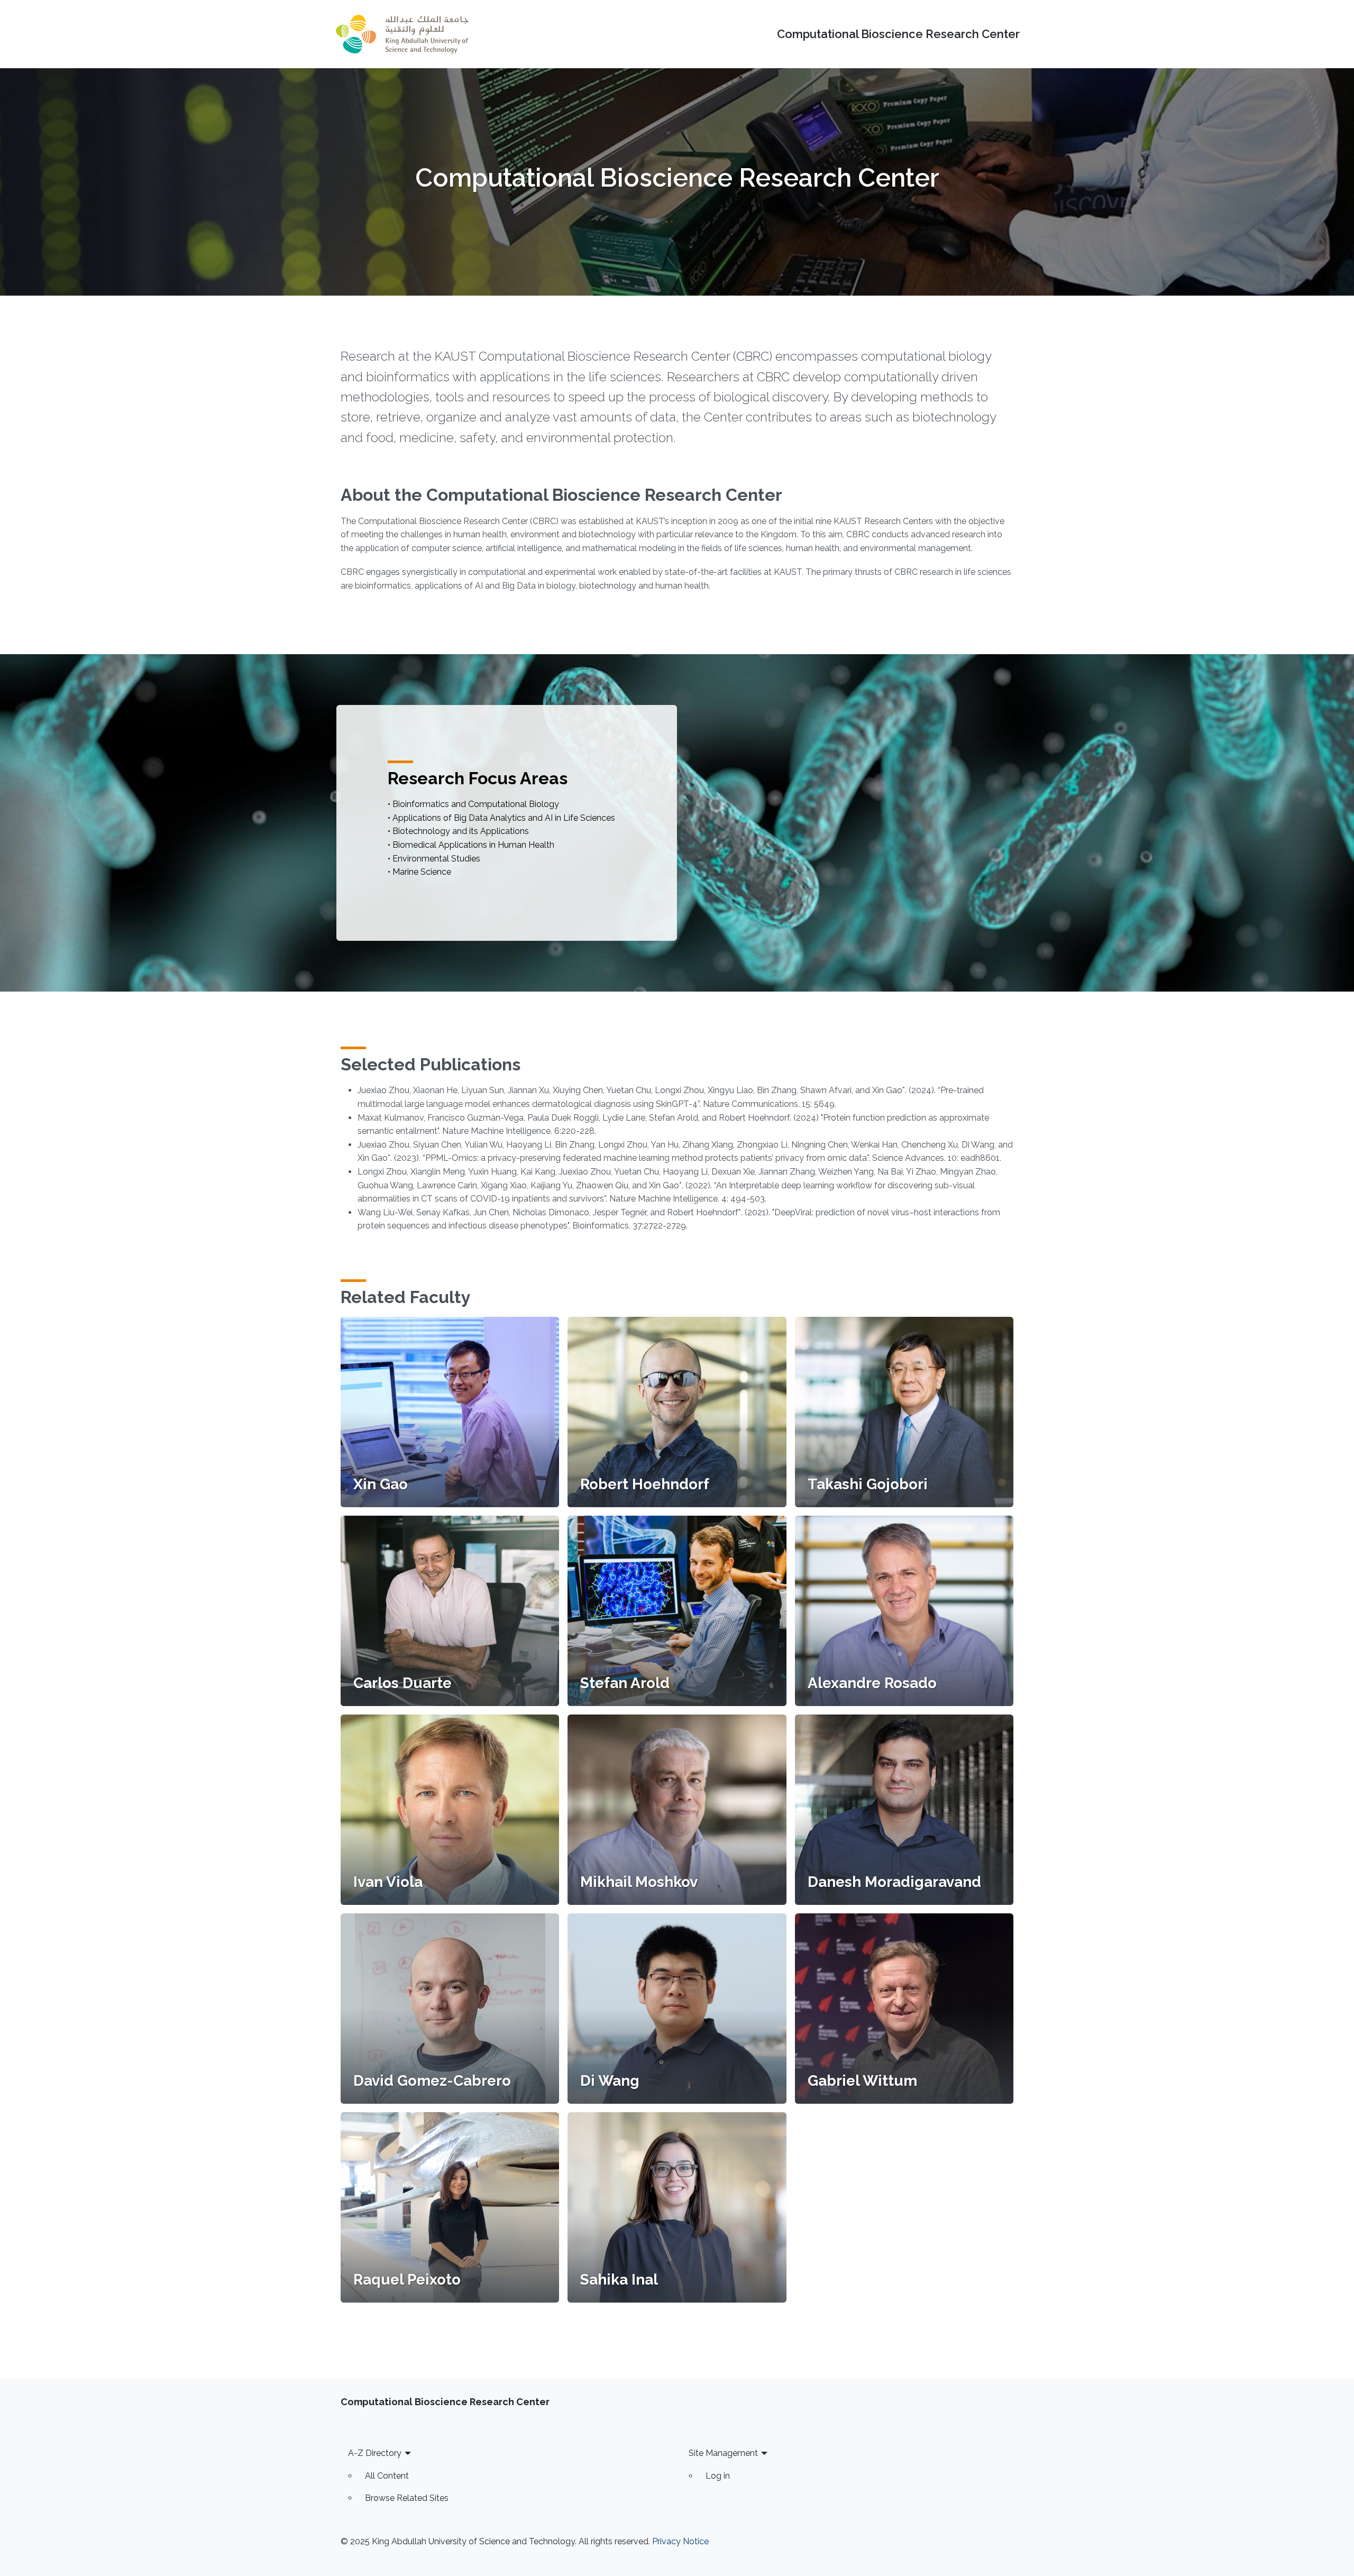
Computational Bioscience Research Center (898, 34)
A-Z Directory (375, 2453)
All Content (387, 2476)
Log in (718, 2476)
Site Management (723, 2453)
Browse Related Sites (407, 2498)
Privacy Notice (680, 2541)
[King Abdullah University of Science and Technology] (402, 34)
